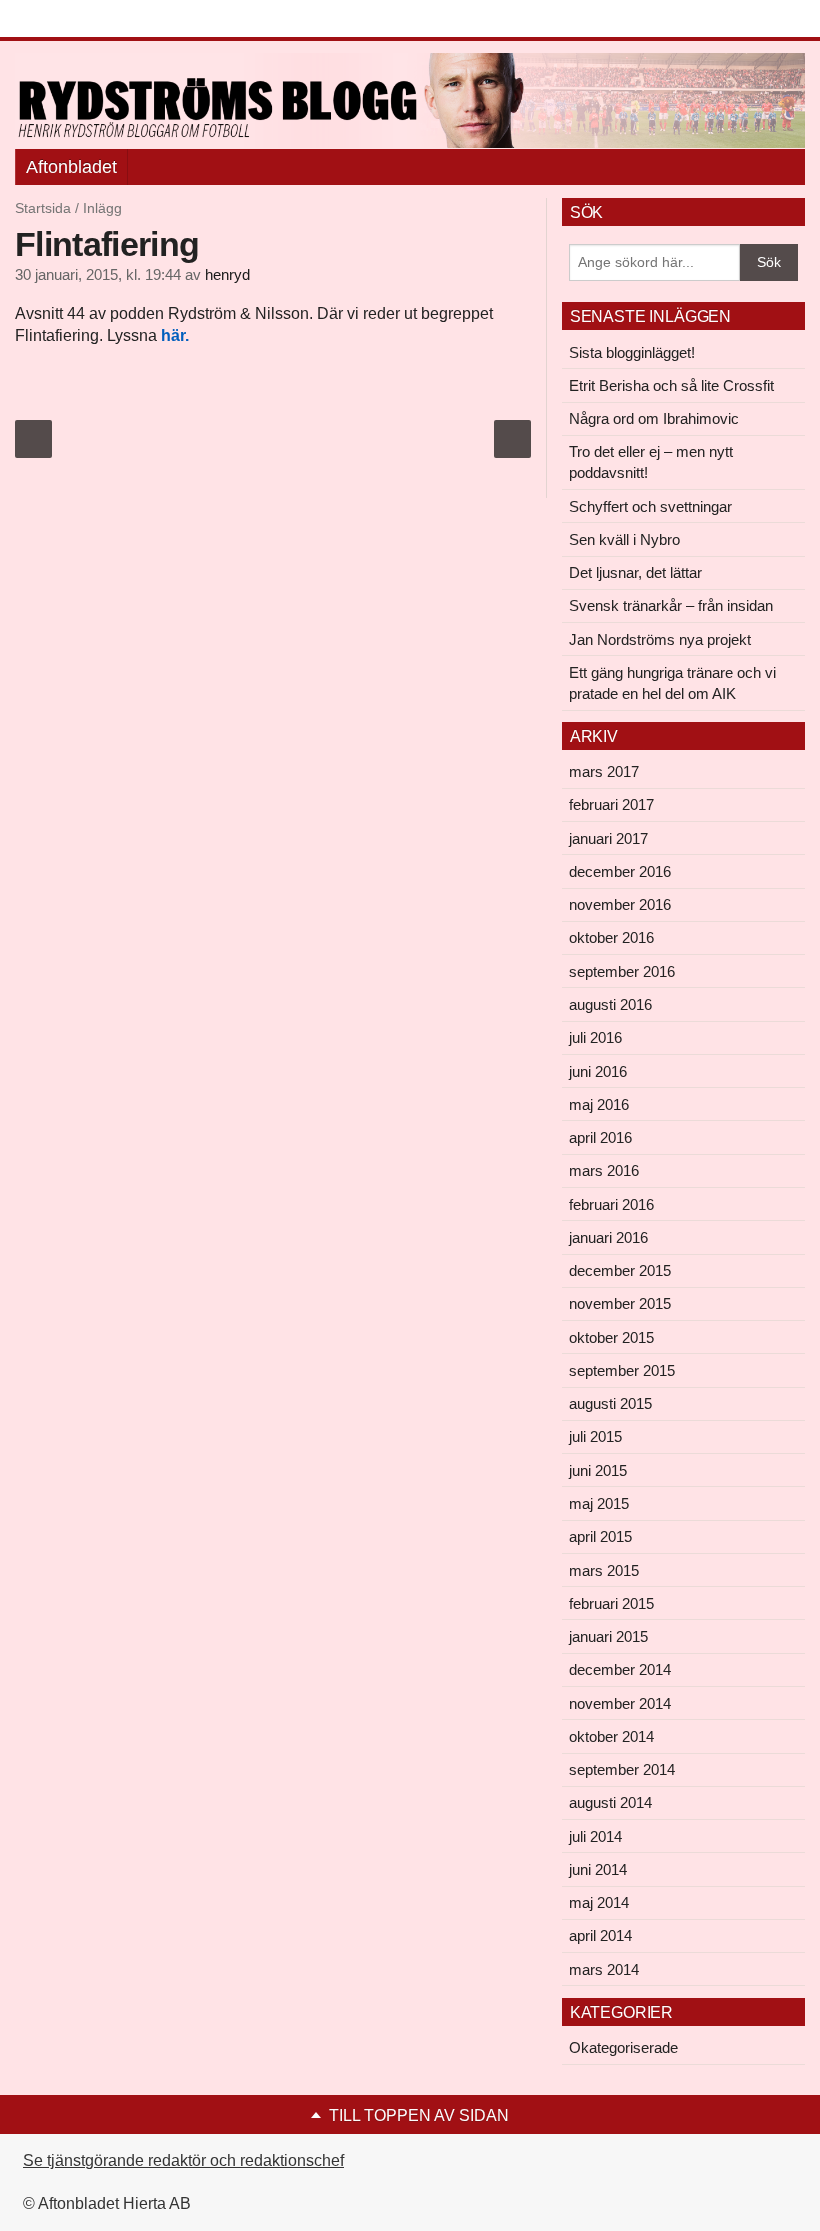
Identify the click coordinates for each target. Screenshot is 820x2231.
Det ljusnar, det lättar (635, 572)
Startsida (43, 208)
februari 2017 (611, 804)
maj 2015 (599, 1503)
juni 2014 (598, 1869)
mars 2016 (604, 1170)
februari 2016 (611, 1204)
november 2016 (620, 904)
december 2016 (620, 871)
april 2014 (600, 1935)
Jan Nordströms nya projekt (660, 639)
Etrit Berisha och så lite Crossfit (671, 385)
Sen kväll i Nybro (624, 539)
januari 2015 (608, 1636)
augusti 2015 (610, 1403)
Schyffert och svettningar (650, 506)
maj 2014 (599, 1902)
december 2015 (620, 1270)
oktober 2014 (611, 1736)
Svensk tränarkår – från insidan (671, 605)
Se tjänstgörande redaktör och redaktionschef (183, 2160)
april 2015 (600, 1536)
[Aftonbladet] (90, 20)
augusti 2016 (610, 1004)
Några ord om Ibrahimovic (654, 418)
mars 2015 (604, 1570)
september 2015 (622, 1370)
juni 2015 (598, 1470)
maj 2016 (599, 1104)
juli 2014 (595, 1836)
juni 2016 (598, 1071)
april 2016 (600, 1137)
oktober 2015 (611, 1337)
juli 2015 (595, 1436)
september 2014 (622, 1769)
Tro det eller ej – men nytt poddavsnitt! (651, 462)
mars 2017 (604, 771)
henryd (227, 275)
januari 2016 (608, 1237)
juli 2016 (595, 1037)
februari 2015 (611, 1603)
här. (175, 335)
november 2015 (620, 1303)
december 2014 (620, 1669)
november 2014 (620, 1703)
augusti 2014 (610, 1802)
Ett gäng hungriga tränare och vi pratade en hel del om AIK (672, 683)
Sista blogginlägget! (632, 352)
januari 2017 (608, 838)
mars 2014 (604, 1969)
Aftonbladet (71, 167)
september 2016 (622, 971)
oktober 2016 (611, 937)
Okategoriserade (623, 2047)
